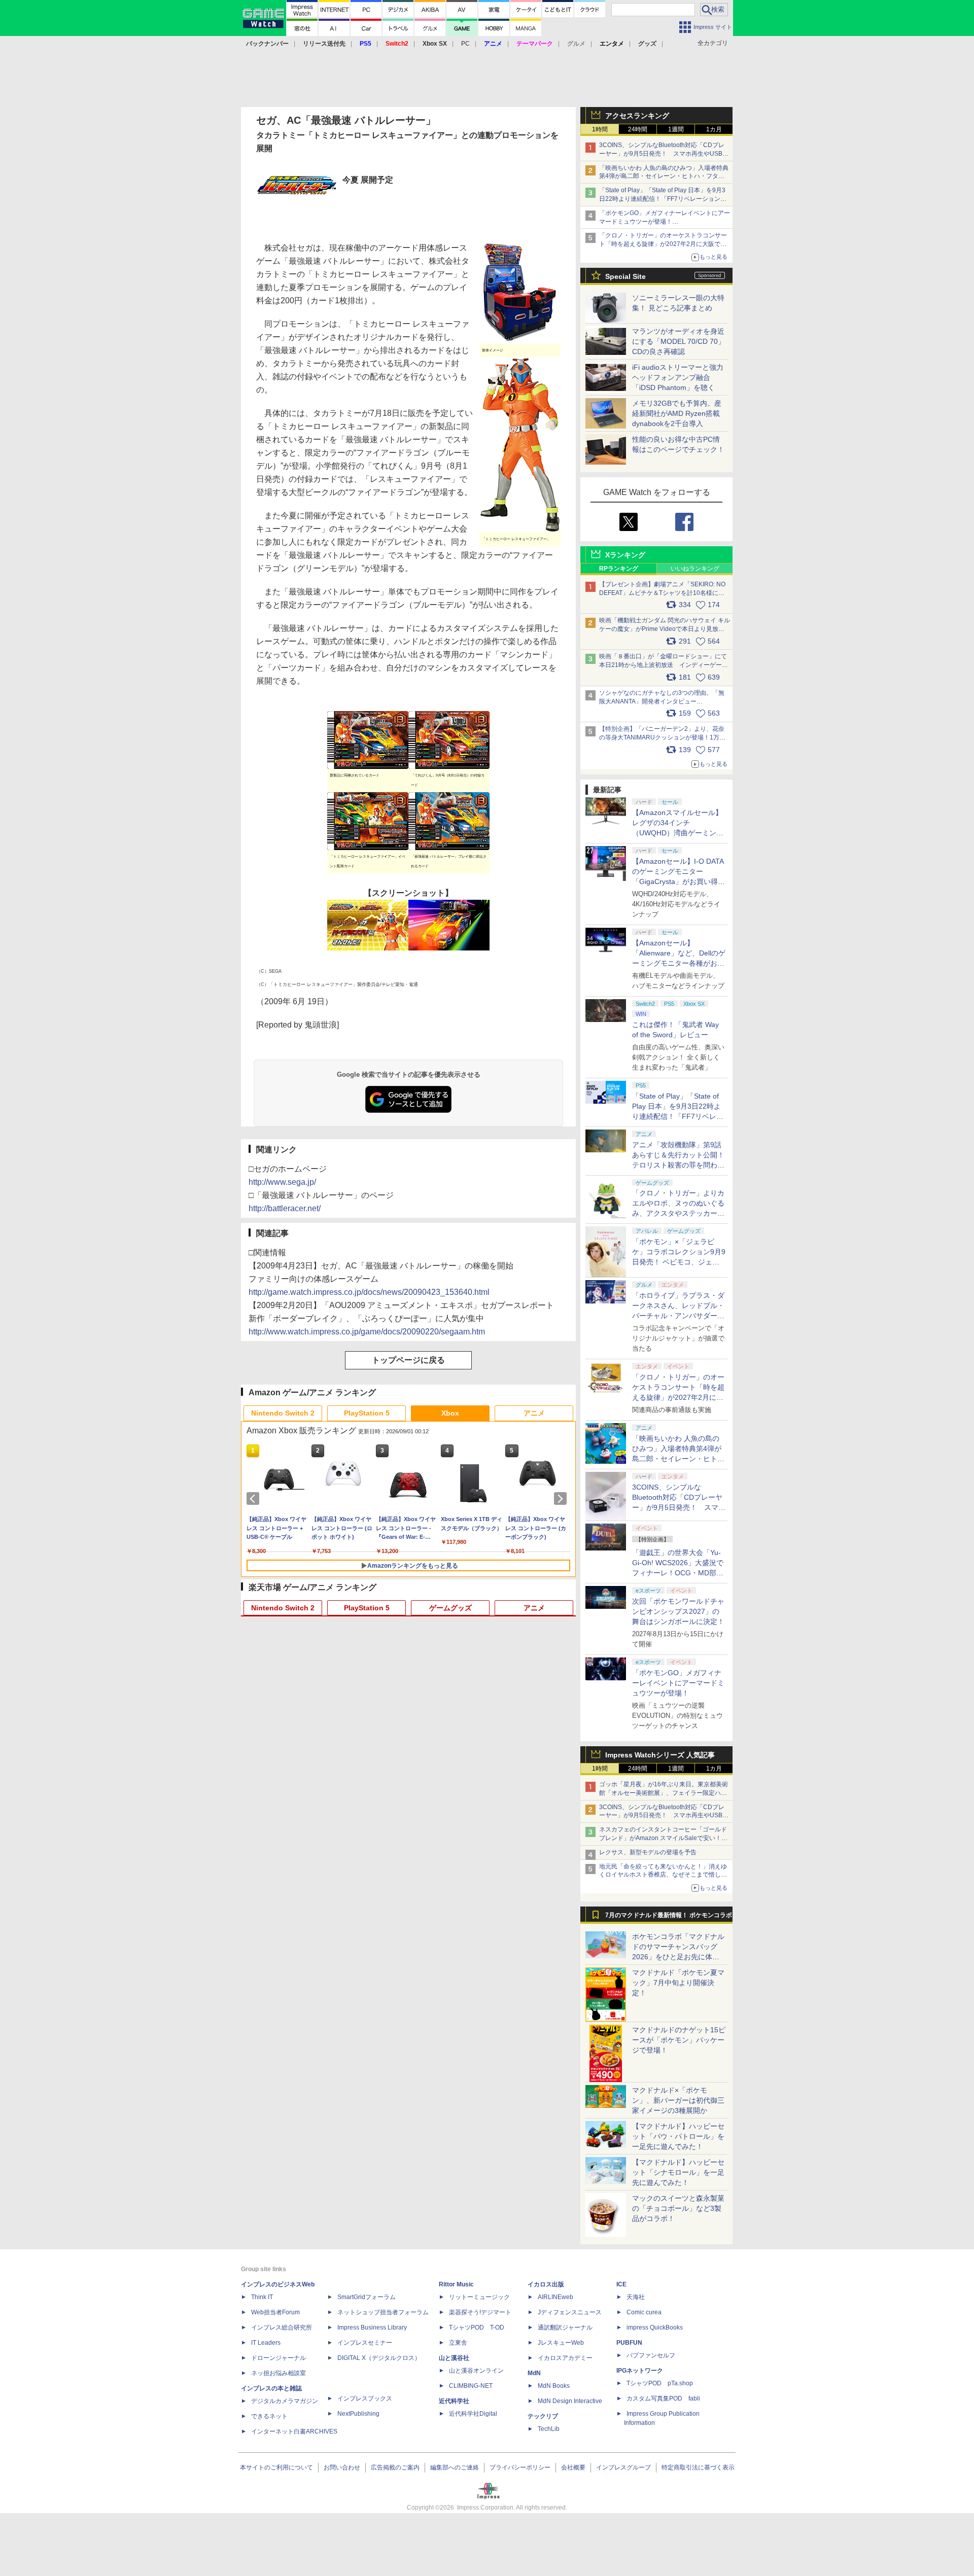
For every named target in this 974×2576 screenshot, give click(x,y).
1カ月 (714, 129)
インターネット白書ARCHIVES (294, 2431)
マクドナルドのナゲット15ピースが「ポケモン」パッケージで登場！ (679, 2040)
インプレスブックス (365, 2398)
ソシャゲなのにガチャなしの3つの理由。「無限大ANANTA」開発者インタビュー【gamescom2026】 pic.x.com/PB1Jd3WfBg (662, 701)
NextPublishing (358, 2414)
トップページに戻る (408, 1360)
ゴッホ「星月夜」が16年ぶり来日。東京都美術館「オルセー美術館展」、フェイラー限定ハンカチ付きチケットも (664, 1793)
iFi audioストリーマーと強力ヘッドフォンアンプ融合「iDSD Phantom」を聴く (678, 377)
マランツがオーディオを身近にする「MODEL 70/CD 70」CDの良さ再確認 (679, 341)
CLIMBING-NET (471, 2386)
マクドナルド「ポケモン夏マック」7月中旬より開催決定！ (678, 1983)
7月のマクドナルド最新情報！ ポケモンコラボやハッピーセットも (669, 1918)
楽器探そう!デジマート (480, 2312)
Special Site (625, 276)
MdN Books (554, 2386)
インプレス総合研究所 (282, 2327)
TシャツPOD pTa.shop (660, 2383)
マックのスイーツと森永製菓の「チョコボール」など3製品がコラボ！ (678, 2208)
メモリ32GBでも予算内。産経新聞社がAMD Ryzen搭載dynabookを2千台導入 (677, 413)
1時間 (600, 129)
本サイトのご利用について (276, 2467)
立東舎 (458, 2343)
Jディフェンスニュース (570, 2312)
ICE (621, 2284)
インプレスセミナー (365, 2343)
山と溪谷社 (454, 2358)
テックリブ (543, 2416)
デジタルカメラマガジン (285, 2401)
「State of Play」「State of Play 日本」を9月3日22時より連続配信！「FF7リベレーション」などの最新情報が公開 (663, 199)
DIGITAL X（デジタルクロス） (379, 2358)
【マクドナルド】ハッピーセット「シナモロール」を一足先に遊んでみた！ (678, 2172)
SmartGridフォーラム (367, 2297)
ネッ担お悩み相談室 (279, 2373)
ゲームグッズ (450, 1608)
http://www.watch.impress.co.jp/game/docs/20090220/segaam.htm (367, 1332)
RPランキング (619, 569)
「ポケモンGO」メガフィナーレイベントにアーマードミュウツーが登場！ (678, 1683)
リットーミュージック (479, 2297)
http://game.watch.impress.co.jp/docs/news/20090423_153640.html (369, 1292)
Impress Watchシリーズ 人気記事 (660, 1755)
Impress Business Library (372, 2327)
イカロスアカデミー (565, 2358)
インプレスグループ (623, 2467)
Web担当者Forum (275, 2312)
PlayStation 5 (367, 1413)
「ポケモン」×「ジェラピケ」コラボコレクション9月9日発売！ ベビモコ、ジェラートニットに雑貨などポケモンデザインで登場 (679, 1262)
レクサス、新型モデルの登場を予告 (648, 1852)
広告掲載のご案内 (395, 2467)
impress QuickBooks (655, 2327)
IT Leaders (266, 2343)
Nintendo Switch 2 (283, 1413)
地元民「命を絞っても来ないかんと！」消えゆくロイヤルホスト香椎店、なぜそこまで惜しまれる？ (663, 1875)
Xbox (450, 1413)
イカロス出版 (546, 2284)
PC (465, 44)
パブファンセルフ (651, 2355)
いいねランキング (695, 569)
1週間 (676, 129)
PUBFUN (629, 2343)
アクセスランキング (637, 116)
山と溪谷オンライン (476, 2371)
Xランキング (625, 555)
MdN (534, 2373)
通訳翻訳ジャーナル (565, 2327)
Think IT (262, 2297)
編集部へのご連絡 (455, 2467)
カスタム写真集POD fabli (663, 2398)
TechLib (549, 2429)
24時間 (638, 129)
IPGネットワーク (640, 2371)
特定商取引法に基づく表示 (698, 2467)
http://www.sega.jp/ (282, 1182)
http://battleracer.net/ (285, 1208)
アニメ (534, 1413)
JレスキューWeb (561, 2343)
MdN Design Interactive (570, 2401)
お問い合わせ (342, 2467)
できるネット (269, 2416)
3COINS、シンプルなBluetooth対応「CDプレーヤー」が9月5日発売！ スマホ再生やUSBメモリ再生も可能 (664, 154)
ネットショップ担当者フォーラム (383, 2312)
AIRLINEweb (555, 2297)
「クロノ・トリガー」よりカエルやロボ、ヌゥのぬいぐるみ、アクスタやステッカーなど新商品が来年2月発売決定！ (678, 1213)
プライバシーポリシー (520, 2467)
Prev (255, 1499)
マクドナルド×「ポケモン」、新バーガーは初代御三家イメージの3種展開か (678, 2100)
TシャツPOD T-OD (477, 2327)
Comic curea (644, 2312)
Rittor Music (456, 2284)
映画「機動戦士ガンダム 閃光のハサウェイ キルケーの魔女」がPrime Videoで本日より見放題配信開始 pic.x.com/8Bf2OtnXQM (665, 629)
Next (562, 1499)
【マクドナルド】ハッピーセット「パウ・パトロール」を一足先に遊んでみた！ (678, 2136)
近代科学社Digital (473, 2414)
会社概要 (573, 2467)
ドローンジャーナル (279, 2358)
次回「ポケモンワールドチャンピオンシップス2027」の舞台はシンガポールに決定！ (678, 1611)
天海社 (636, 2297)
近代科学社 (454, 2401)
